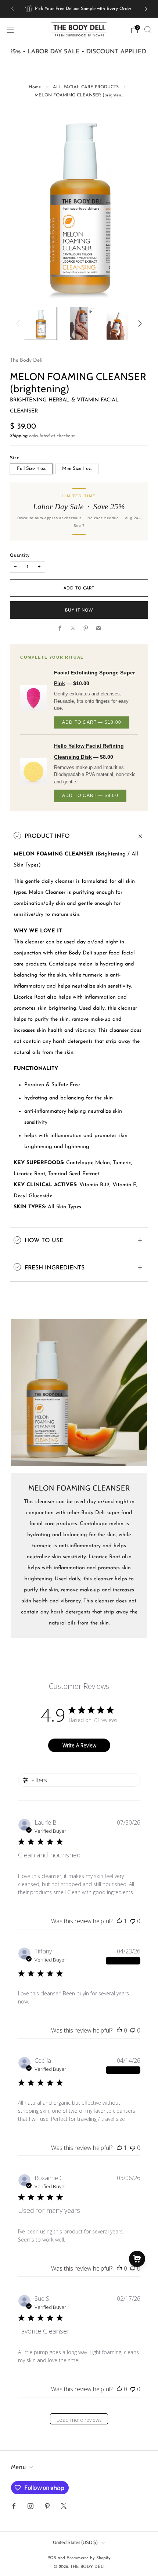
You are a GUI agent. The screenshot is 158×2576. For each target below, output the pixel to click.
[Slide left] (19, 324)
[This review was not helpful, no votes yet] (133, 1921)
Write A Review (79, 1745)
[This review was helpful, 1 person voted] (119, 1921)
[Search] (148, 29)
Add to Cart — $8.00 (90, 796)
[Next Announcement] (146, 9)
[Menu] (10, 30)
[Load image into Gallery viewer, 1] (40, 323)
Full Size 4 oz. (31, 469)
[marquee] (79, 52)
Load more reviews (79, 2420)
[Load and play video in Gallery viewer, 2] (79, 323)
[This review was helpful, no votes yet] (119, 2030)
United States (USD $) (75, 2542)
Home (35, 87)
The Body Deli (26, 360)
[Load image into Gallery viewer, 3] (118, 323)
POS (52, 2558)
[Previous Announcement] (12, 9)
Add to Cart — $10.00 (92, 722)
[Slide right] (139, 324)
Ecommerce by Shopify (89, 2558)
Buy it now (79, 610)
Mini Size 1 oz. (77, 469)
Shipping (19, 436)
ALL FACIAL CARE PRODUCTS (86, 87)
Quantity (20, 555)
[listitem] (79, 9)
